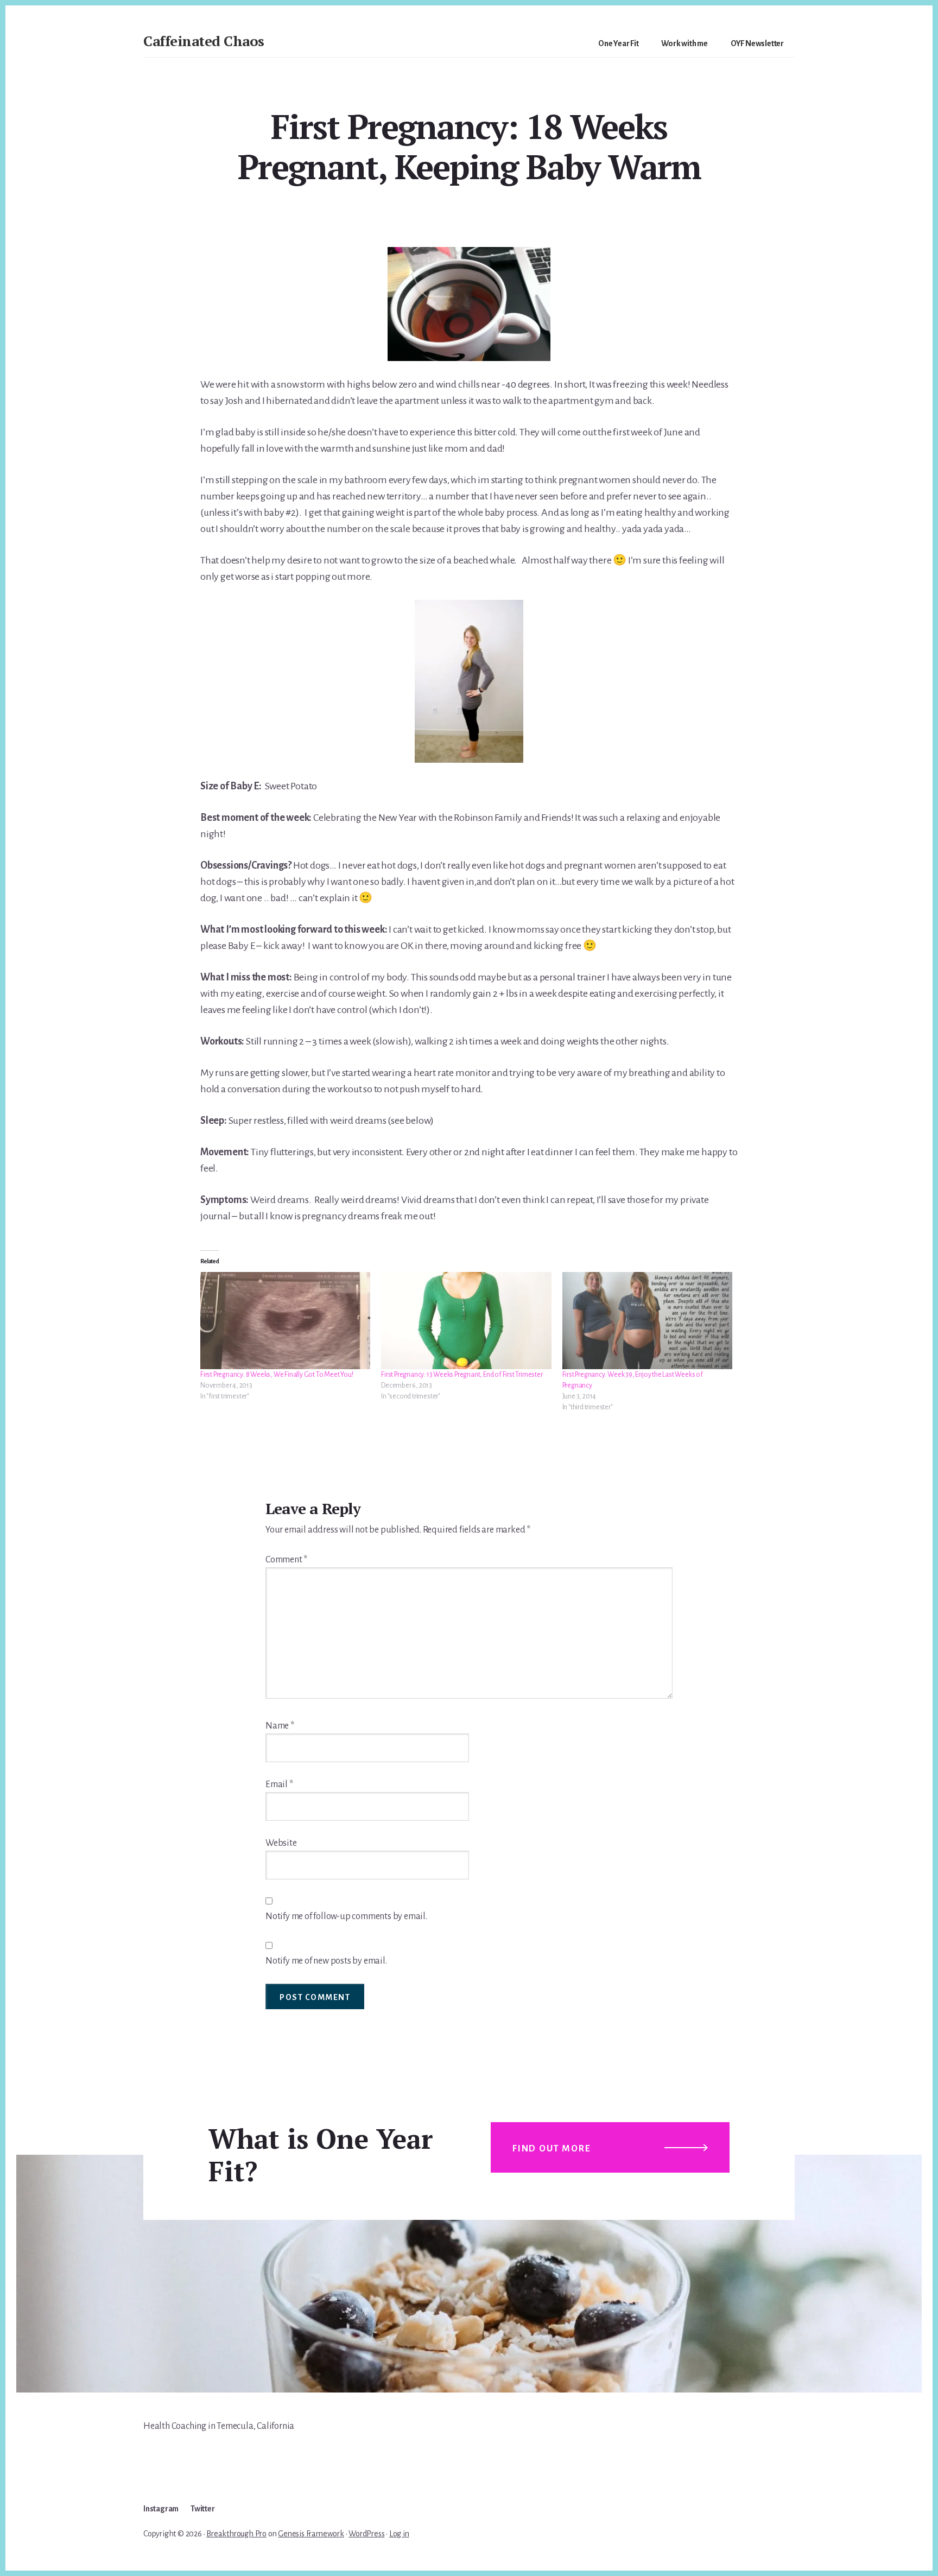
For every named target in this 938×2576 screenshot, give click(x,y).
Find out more (552, 2149)
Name (280, 1726)
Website (281, 1843)
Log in (399, 2534)
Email (279, 1784)
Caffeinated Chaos (204, 41)
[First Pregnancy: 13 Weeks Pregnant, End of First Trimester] (466, 1321)
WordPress (366, 2534)
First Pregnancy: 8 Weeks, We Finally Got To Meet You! (277, 1375)
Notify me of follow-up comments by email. (346, 1916)
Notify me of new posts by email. (326, 1961)
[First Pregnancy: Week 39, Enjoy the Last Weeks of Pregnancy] (647, 1321)
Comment (286, 1560)
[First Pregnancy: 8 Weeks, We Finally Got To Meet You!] (285, 1321)
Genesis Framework (311, 2534)
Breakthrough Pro (236, 2534)
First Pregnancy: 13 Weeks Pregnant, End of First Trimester (462, 1375)
